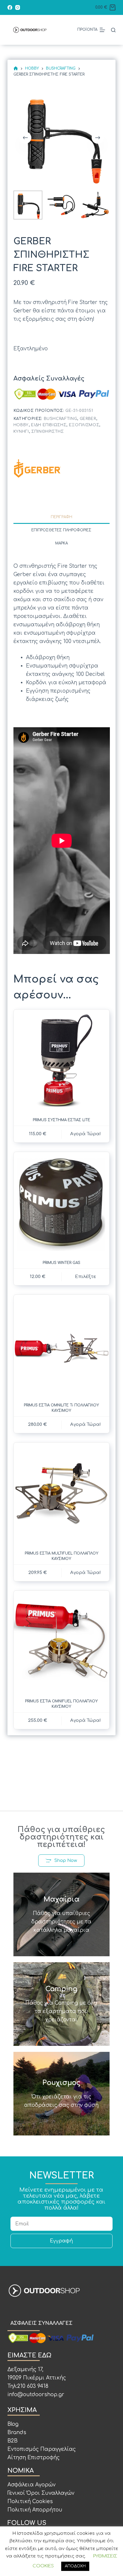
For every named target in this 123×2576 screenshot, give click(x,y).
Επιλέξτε (86, 1277)
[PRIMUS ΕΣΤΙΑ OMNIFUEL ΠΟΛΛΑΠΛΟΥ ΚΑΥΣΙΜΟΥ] (62, 1642)
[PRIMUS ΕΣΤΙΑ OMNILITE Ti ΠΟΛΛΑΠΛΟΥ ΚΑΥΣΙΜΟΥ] (62, 1346)
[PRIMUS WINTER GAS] (62, 1203)
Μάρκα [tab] (61, 543)
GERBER (88, 419)
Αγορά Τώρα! (86, 1573)
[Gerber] (37, 468)
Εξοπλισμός (84, 425)
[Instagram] (18, 7)
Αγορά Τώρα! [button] (86, 1134)
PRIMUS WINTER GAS (61, 1263)
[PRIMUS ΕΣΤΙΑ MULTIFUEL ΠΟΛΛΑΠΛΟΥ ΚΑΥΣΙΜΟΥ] (62, 1493)
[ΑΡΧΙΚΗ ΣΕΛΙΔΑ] (16, 69)
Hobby (21, 425)
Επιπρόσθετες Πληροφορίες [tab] (61, 530)
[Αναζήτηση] (113, 30)
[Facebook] (10, 7)
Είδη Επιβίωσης (49, 425)
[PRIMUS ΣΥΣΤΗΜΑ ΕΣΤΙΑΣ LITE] (62, 1060)
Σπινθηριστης (48, 432)
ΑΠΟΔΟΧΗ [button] (75, 2566)
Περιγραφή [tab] (61, 517)
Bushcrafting (61, 419)
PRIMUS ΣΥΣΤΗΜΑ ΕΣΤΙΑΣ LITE (61, 1120)
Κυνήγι (21, 432)
